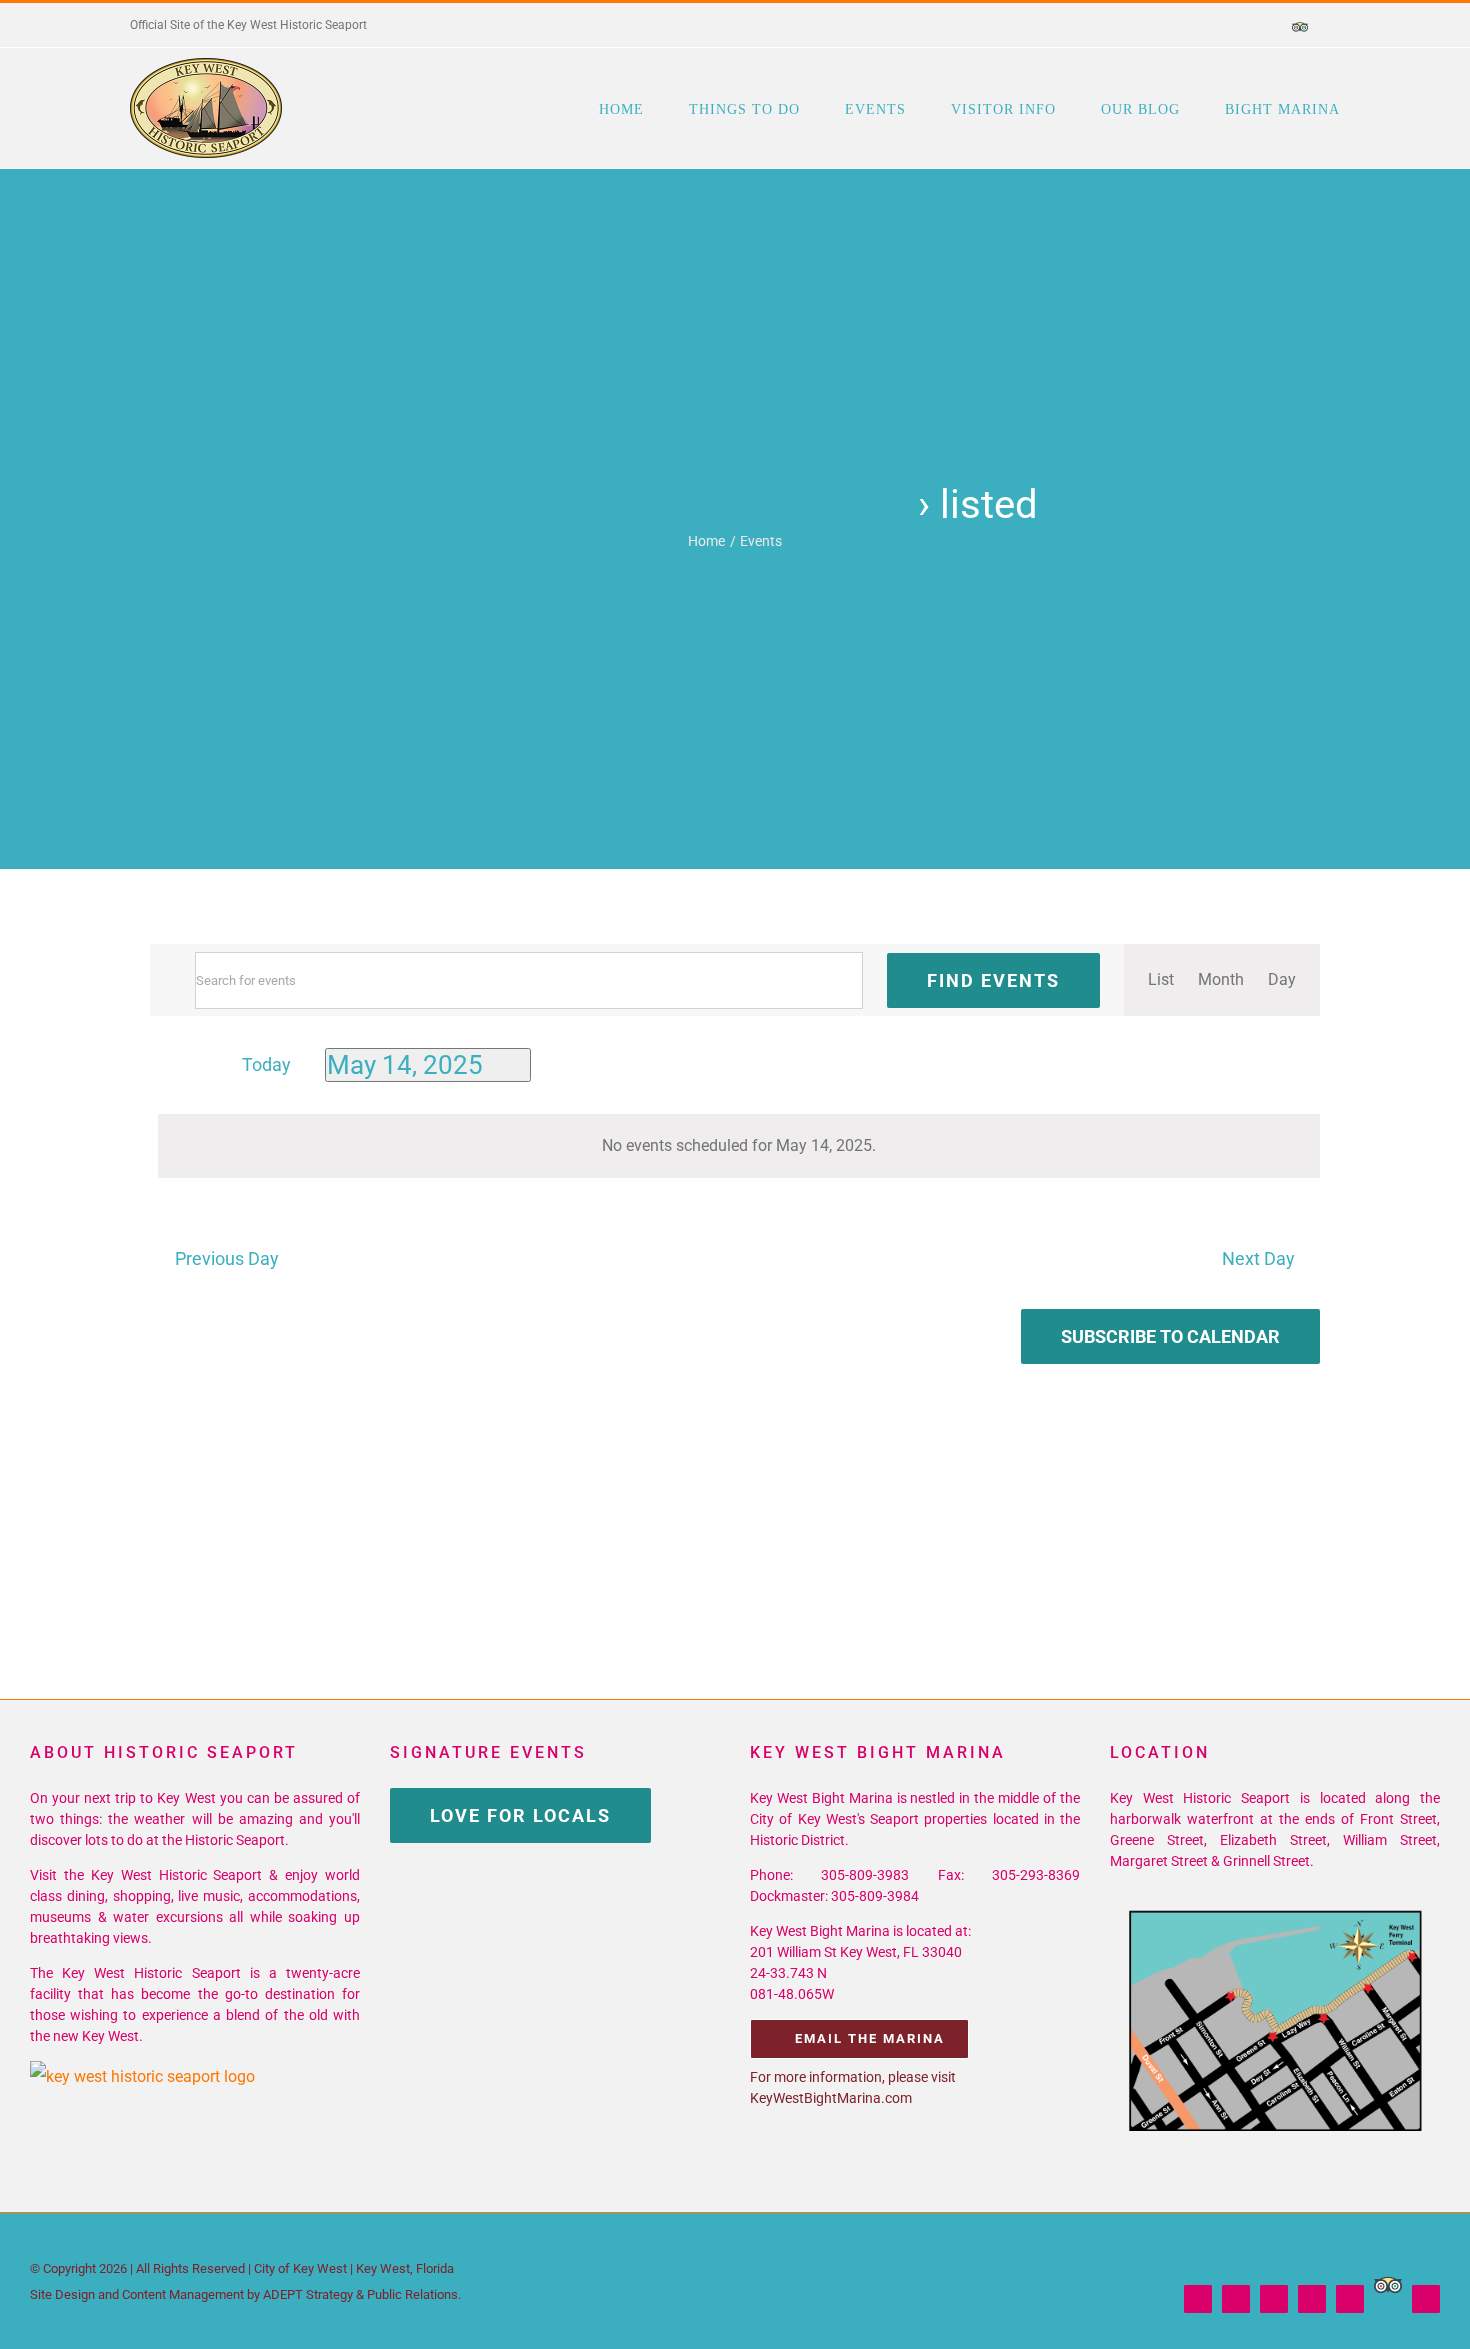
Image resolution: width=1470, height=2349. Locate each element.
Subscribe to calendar (1170, 1336)
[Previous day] (162, 1065)
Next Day (1258, 1259)
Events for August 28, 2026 (670, 504)
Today (266, 1064)
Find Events (993, 980)
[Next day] (196, 1065)
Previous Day (226, 1259)
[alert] (739, 1146)
